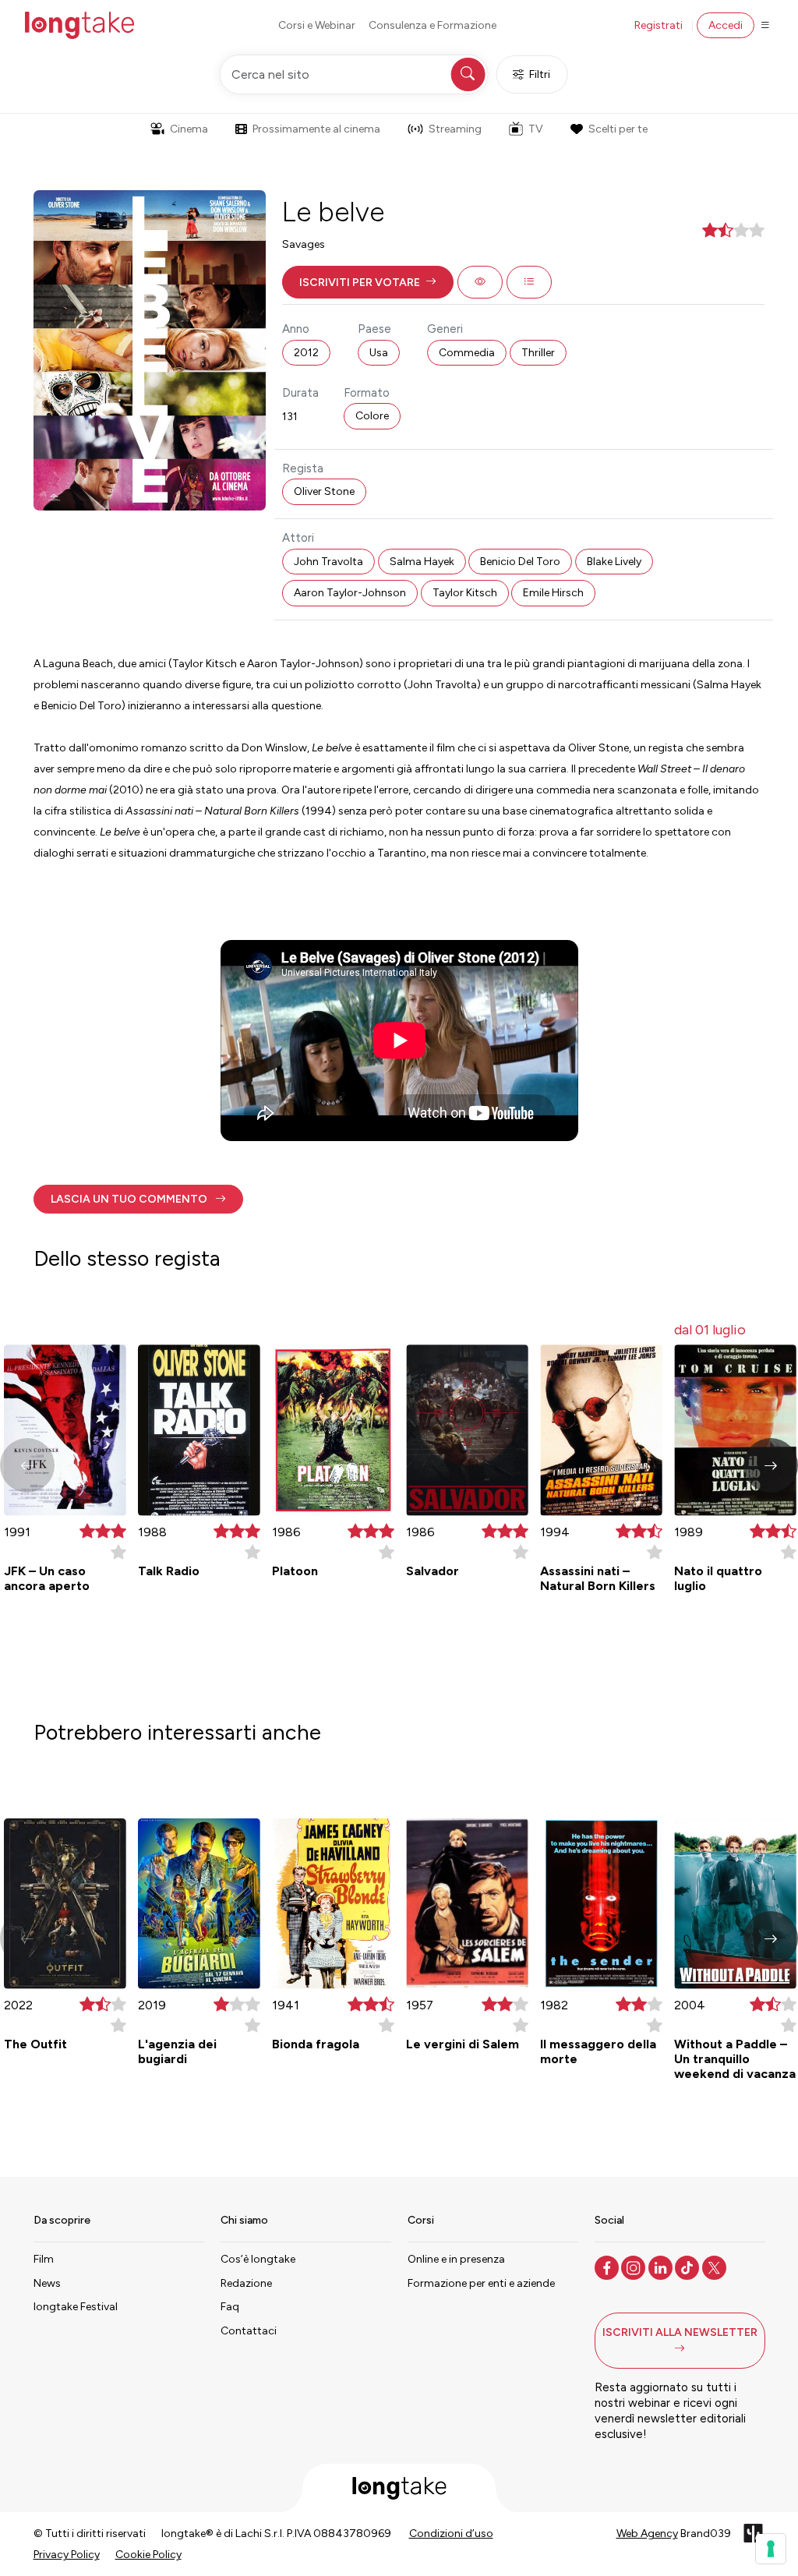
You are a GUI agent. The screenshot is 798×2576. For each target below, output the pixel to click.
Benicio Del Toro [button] (520, 562)
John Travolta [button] (328, 562)
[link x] (716, 2267)
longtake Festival (76, 2307)
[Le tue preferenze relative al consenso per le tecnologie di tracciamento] (771, 2549)
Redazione (246, 2283)
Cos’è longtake (258, 2259)
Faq (230, 2307)
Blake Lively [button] (614, 562)
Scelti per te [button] (618, 129)
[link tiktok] (689, 2267)
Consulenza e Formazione (433, 25)
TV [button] (536, 129)
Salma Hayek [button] (422, 562)
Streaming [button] (455, 129)
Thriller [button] (538, 353)
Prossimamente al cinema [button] (316, 129)
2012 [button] (306, 353)
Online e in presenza (456, 2259)
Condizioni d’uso (451, 2534)
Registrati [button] (659, 25)
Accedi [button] (726, 25)
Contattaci (249, 2331)
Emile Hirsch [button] (553, 593)
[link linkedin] (662, 2267)
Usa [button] (379, 353)
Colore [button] (372, 416)
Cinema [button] (189, 129)
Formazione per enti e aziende (481, 2283)
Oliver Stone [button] (324, 491)
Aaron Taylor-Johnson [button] (350, 593)
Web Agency (647, 2534)
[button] (368, 282)
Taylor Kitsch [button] (465, 593)
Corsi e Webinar (317, 25)
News (47, 2283)
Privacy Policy (67, 2555)
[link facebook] (608, 2267)
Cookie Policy (148, 2555)
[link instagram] (635, 2267)
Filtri (540, 74)
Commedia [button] (467, 353)
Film (44, 2259)
